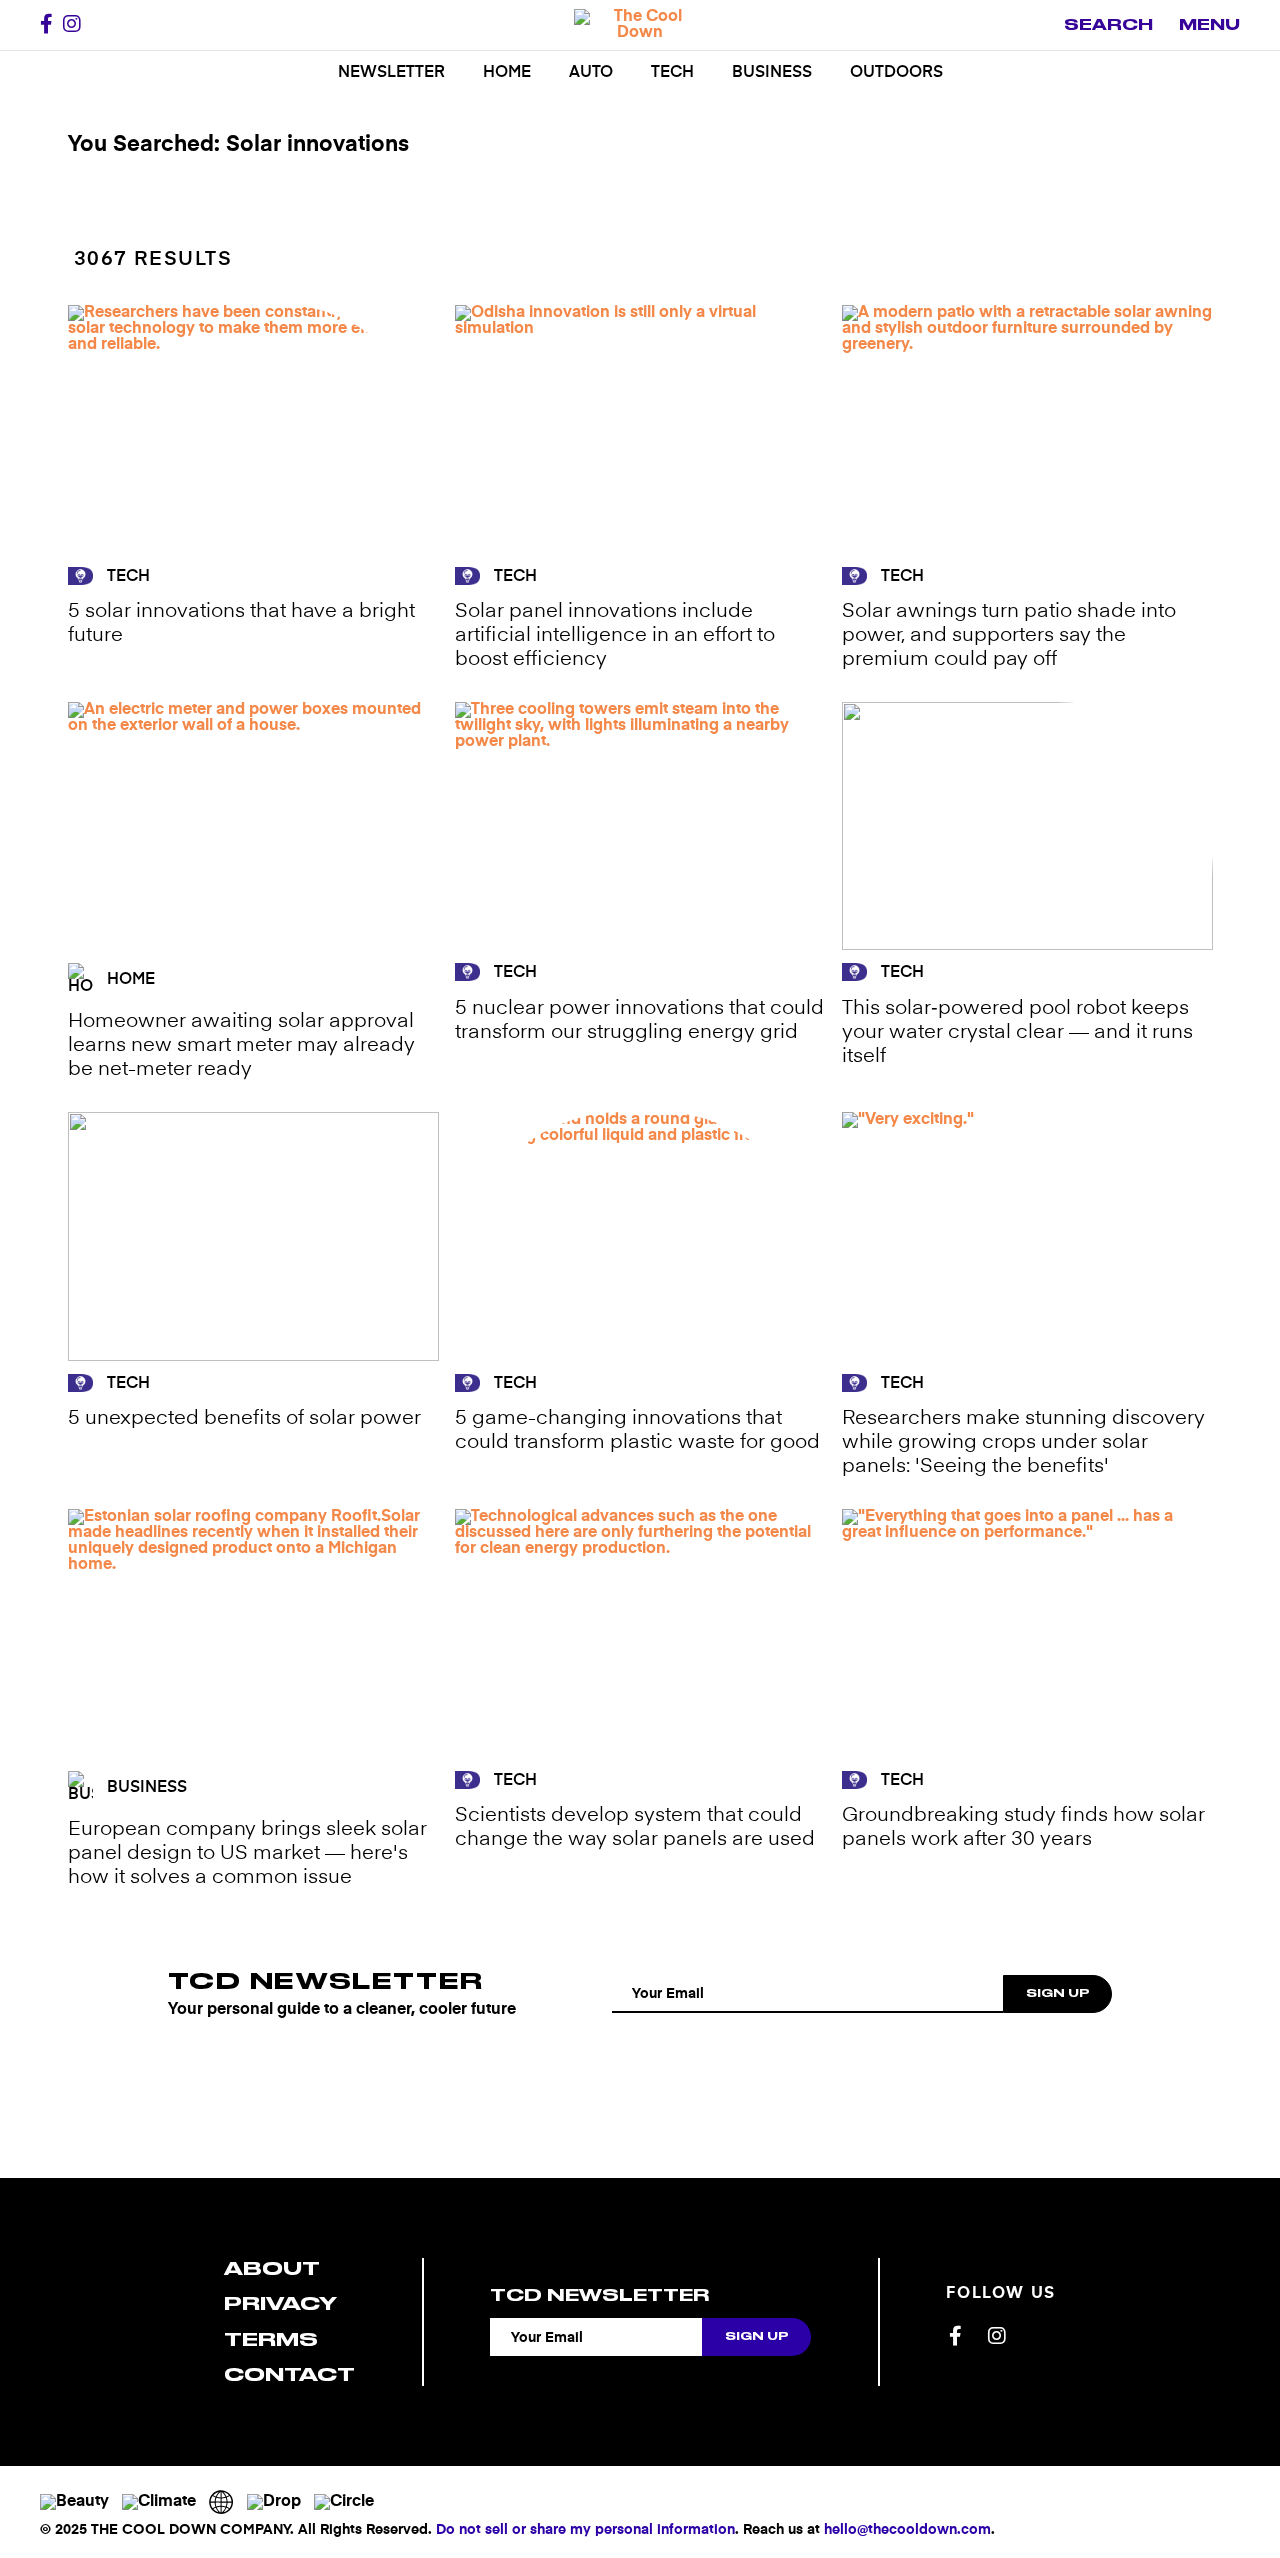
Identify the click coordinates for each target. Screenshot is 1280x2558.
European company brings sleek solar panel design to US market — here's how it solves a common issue (247, 1854)
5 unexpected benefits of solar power (244, 1419)
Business (772, 73)
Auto (591, 73)
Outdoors (896, 73)
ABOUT (272, 2268)
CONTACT (289, 2374)
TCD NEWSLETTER (326, 1981)
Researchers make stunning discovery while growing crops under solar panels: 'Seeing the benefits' (1023, 1443)
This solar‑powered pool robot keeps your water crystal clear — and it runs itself (1017, 1033)
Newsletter (391, 73)
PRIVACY (280, 2303)
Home (507, 73)
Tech (672, 73)
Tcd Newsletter (599, 2295)
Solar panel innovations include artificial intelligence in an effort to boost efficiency (615, 636)
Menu (1209, 25)
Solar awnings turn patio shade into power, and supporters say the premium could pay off (1009, 636)
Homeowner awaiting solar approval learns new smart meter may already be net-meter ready (241, 1046)
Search (1108, 25)
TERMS (271, 2339)
